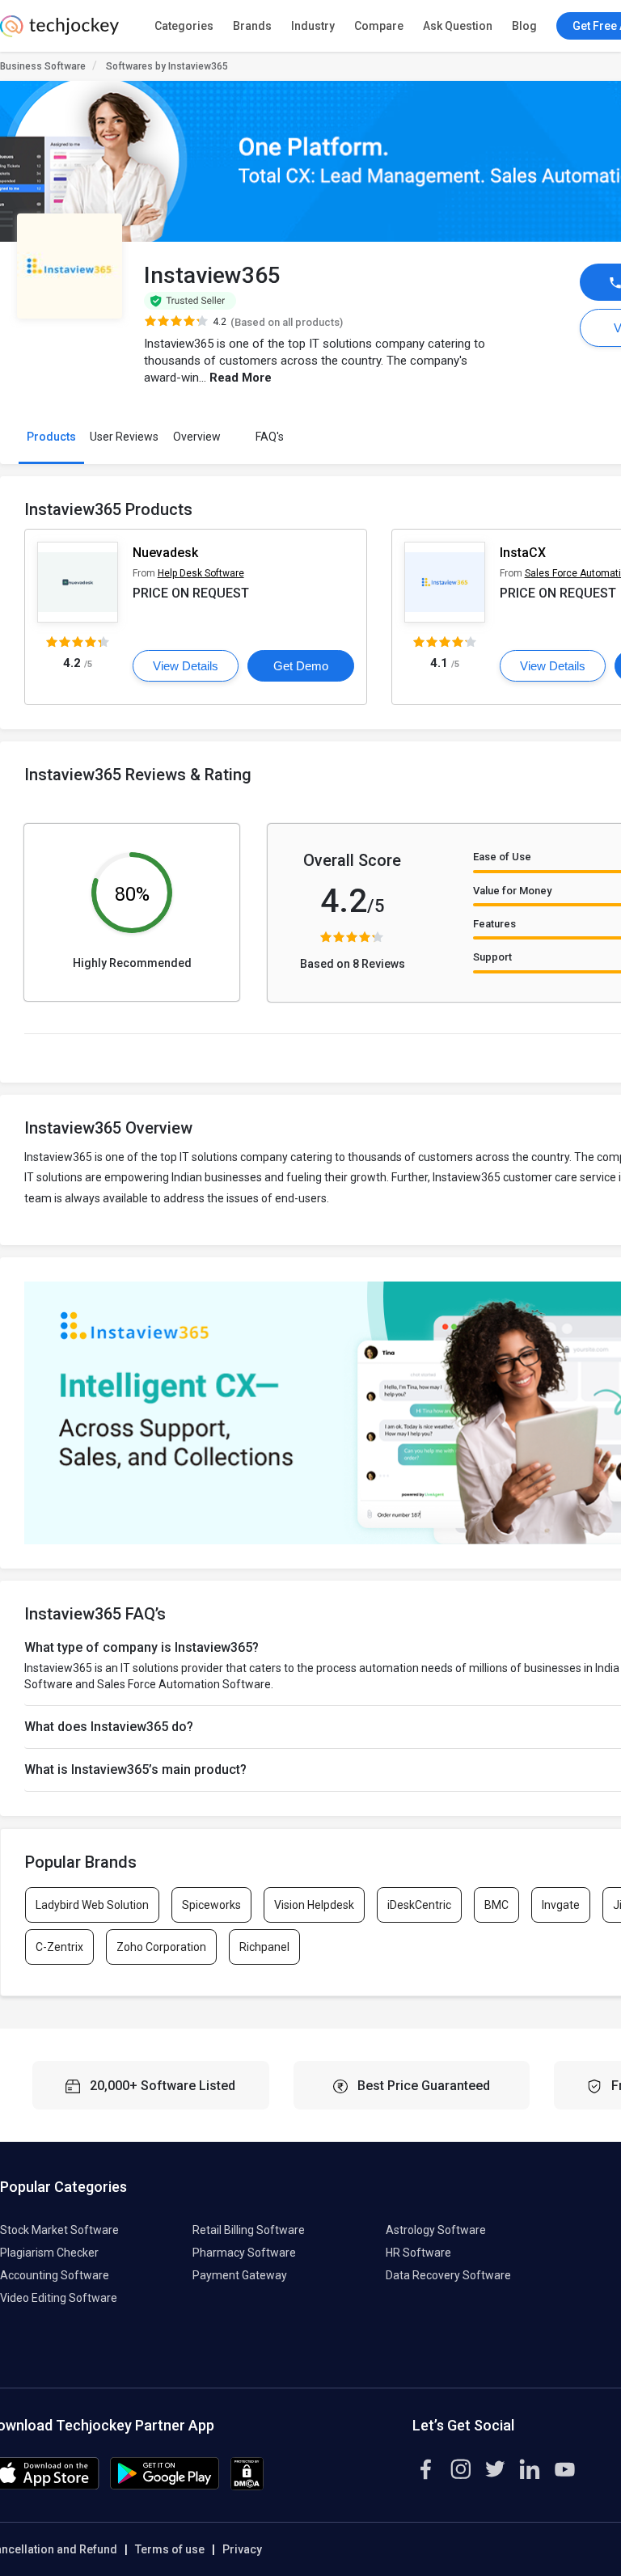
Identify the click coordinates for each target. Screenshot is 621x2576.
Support (492, 957)
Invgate (561, 1905)
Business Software (43, 66)
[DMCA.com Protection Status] (247, 2486)
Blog (524, 26)
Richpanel (264, 1947)
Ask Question (458, 26)
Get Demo (301, 666)
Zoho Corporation (161, 1947)
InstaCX (523, 553)
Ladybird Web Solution (92, 1905)
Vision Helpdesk (314, 1905)
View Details (186, 666)
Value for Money (512, 891)
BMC (496, 1905)
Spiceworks (211, 1905)
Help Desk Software (201, 573)
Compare (379, 26)
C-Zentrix (59, 1947)
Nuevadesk (165, 553)
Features (494, 924)
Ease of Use (502, 857)
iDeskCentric (419, 1905)
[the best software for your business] (59, 32)
